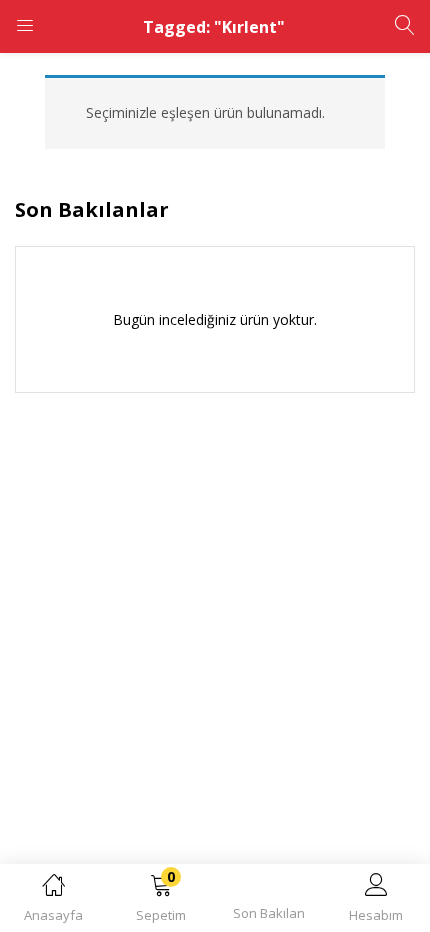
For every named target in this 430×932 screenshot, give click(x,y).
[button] (162, 901)
